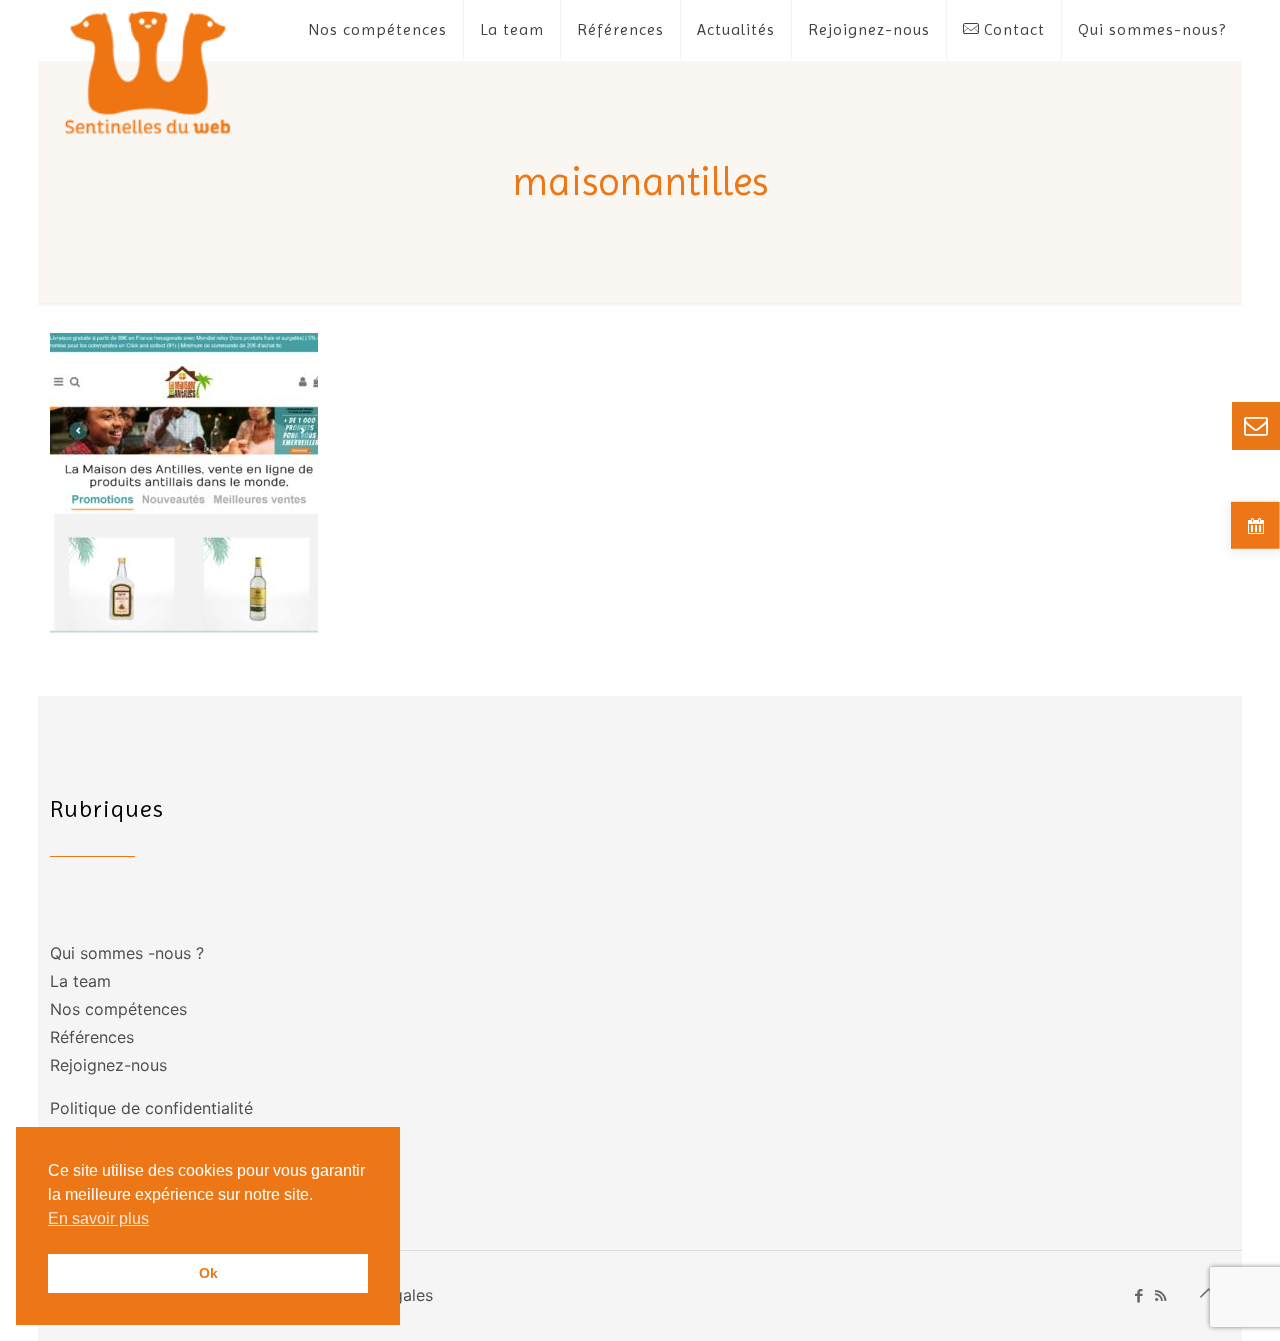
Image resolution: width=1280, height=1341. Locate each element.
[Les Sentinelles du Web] (148, 71)
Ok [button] (208, 1273)
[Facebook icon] (1139, 1295)
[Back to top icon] (1209, 1293)
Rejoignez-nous (108, 1065)
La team (80, 981)
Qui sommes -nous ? (127, 953)
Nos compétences (118, 1009)
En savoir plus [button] (98, 1218)
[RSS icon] (1160, 1295)
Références (92, 1037)
